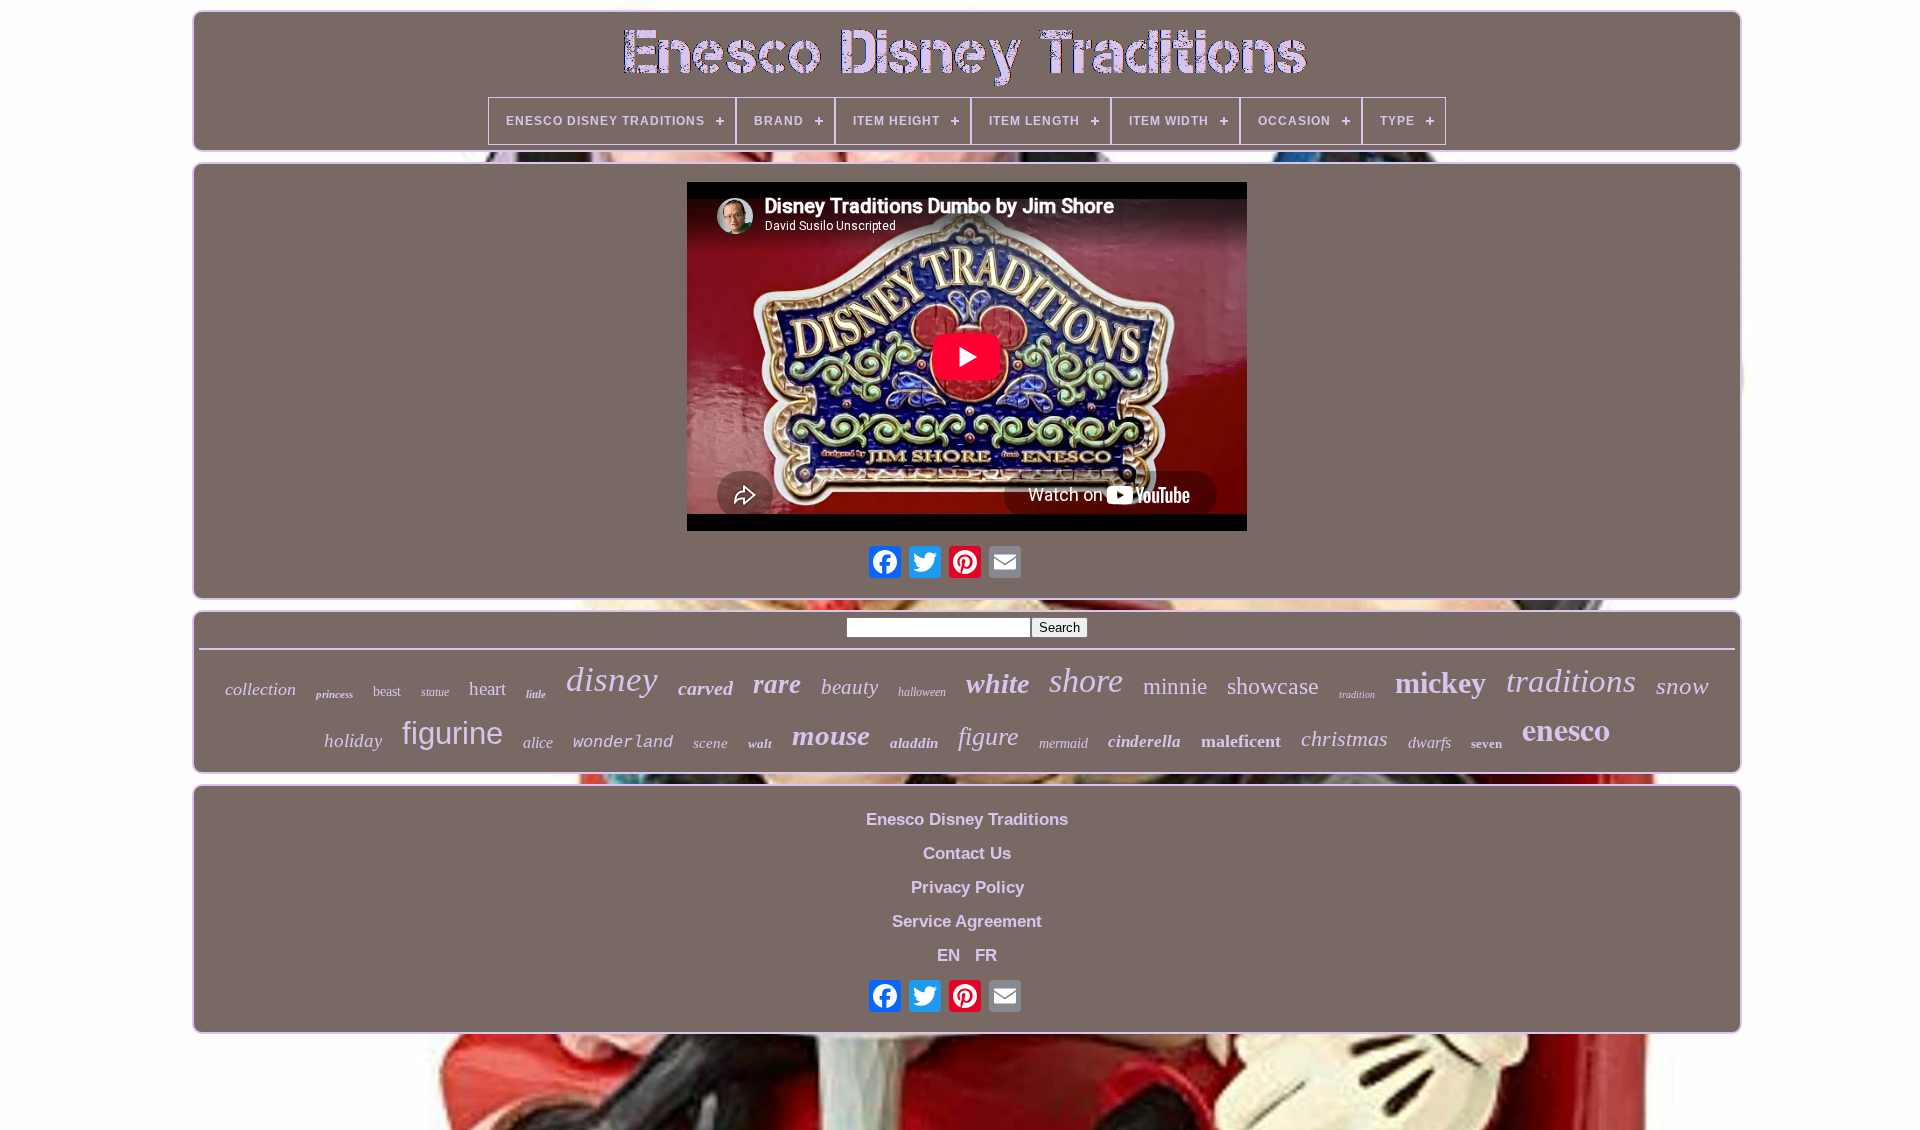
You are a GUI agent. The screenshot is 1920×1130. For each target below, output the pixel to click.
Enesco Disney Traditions (967, 819)
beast (387, 691)
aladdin (914, 743)
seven (1486, 743)
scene (710, 743)
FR (986, 955)
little (536, 694)
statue (435, 692)
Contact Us (967, 853)
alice (538, 742)
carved (705, 688)
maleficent (1241, 741)
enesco (1566, 728)
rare (777, 684)
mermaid (1063, 743)
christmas (1344, 738)
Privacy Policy (967, 887)
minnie (1175, 686)
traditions (1571, 681)
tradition (1357, 694)
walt (760, 743)
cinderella (1144, 741)
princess (334, 694)
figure (988, 736)
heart (487, 688)
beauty (849, 687)
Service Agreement (967, 921)
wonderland (623, 742)
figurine (452, 733)
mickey (1440, 682)
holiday (353, 740)
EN (948, 955)
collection (260, 689)
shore (1086, 680)
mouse (831, 735)
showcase (1273, 686)
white (997, 683)
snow (1682, 685)
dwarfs (1429, 742)
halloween (922, 692)
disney (612, 679)
